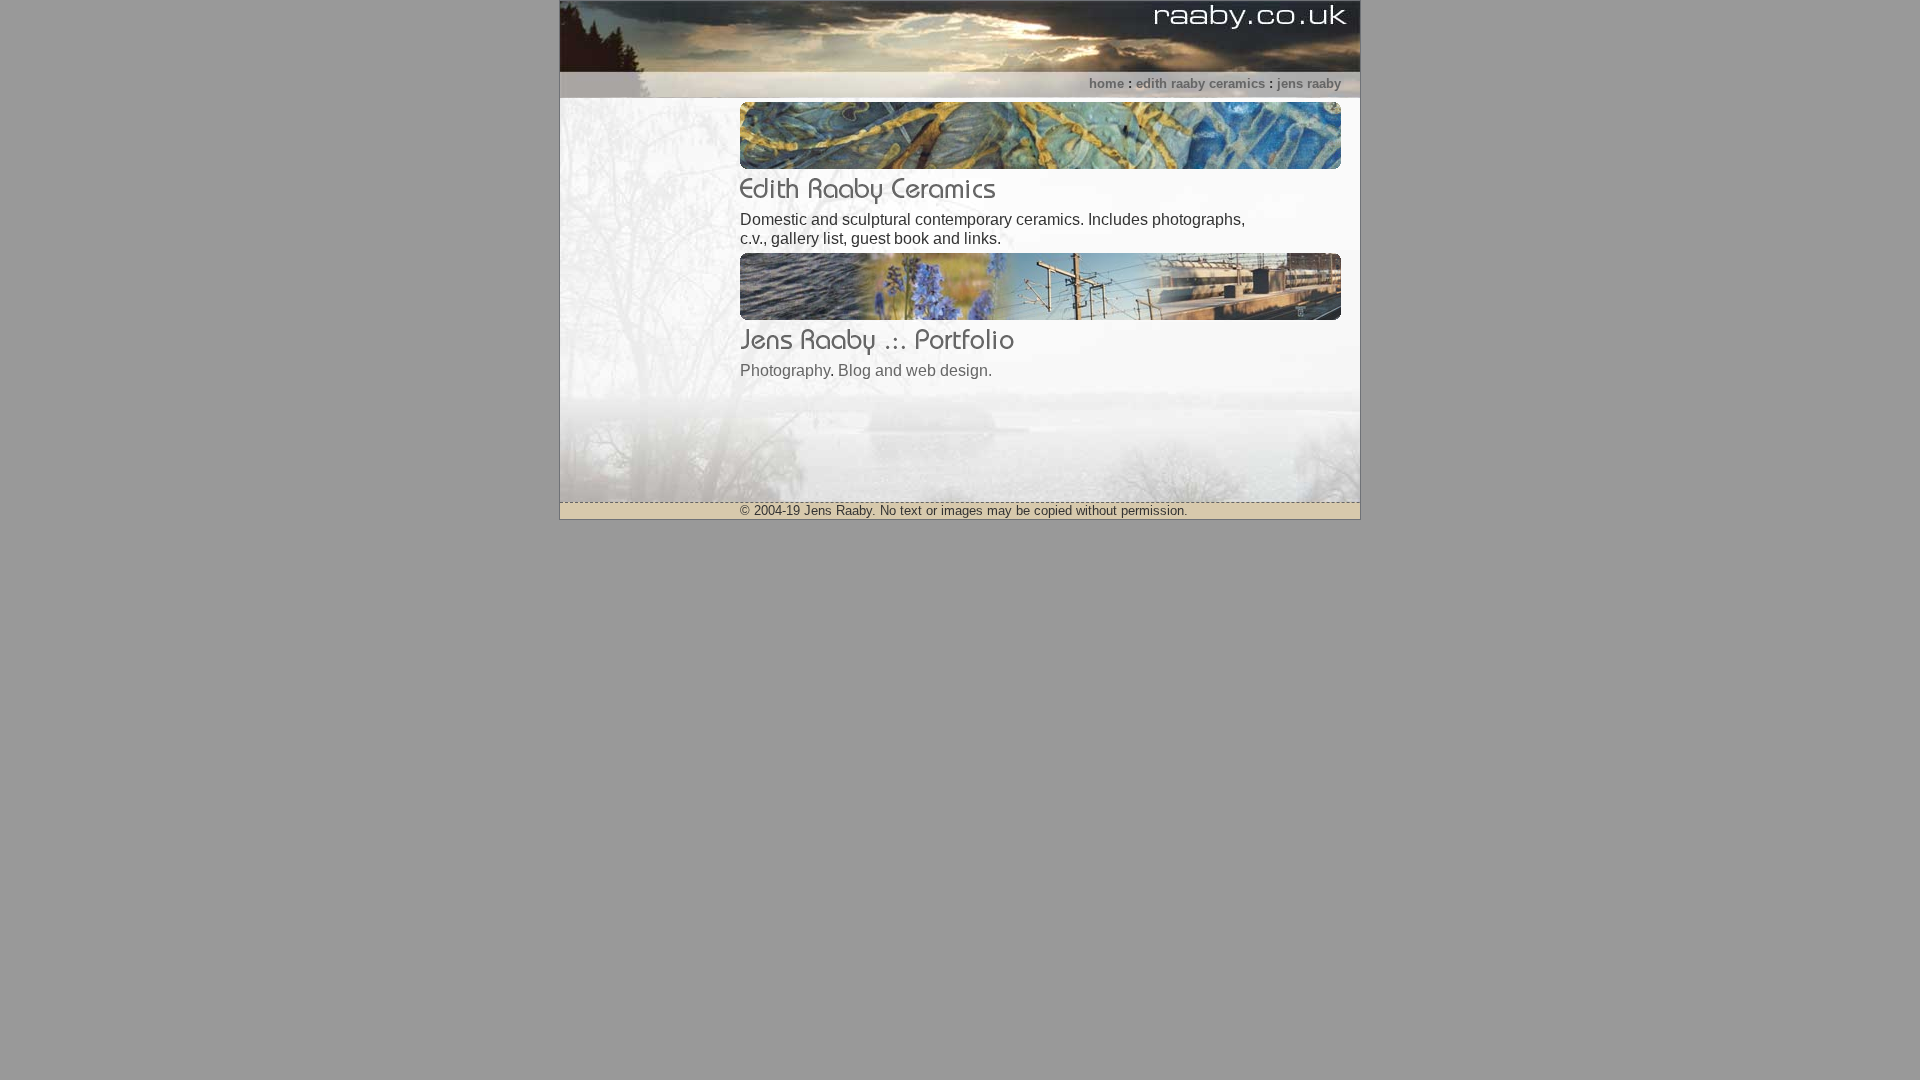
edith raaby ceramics (1200, 83)
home (1106, 83)
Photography (785, 370)
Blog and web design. (915, 370)
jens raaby (1309, 83)
